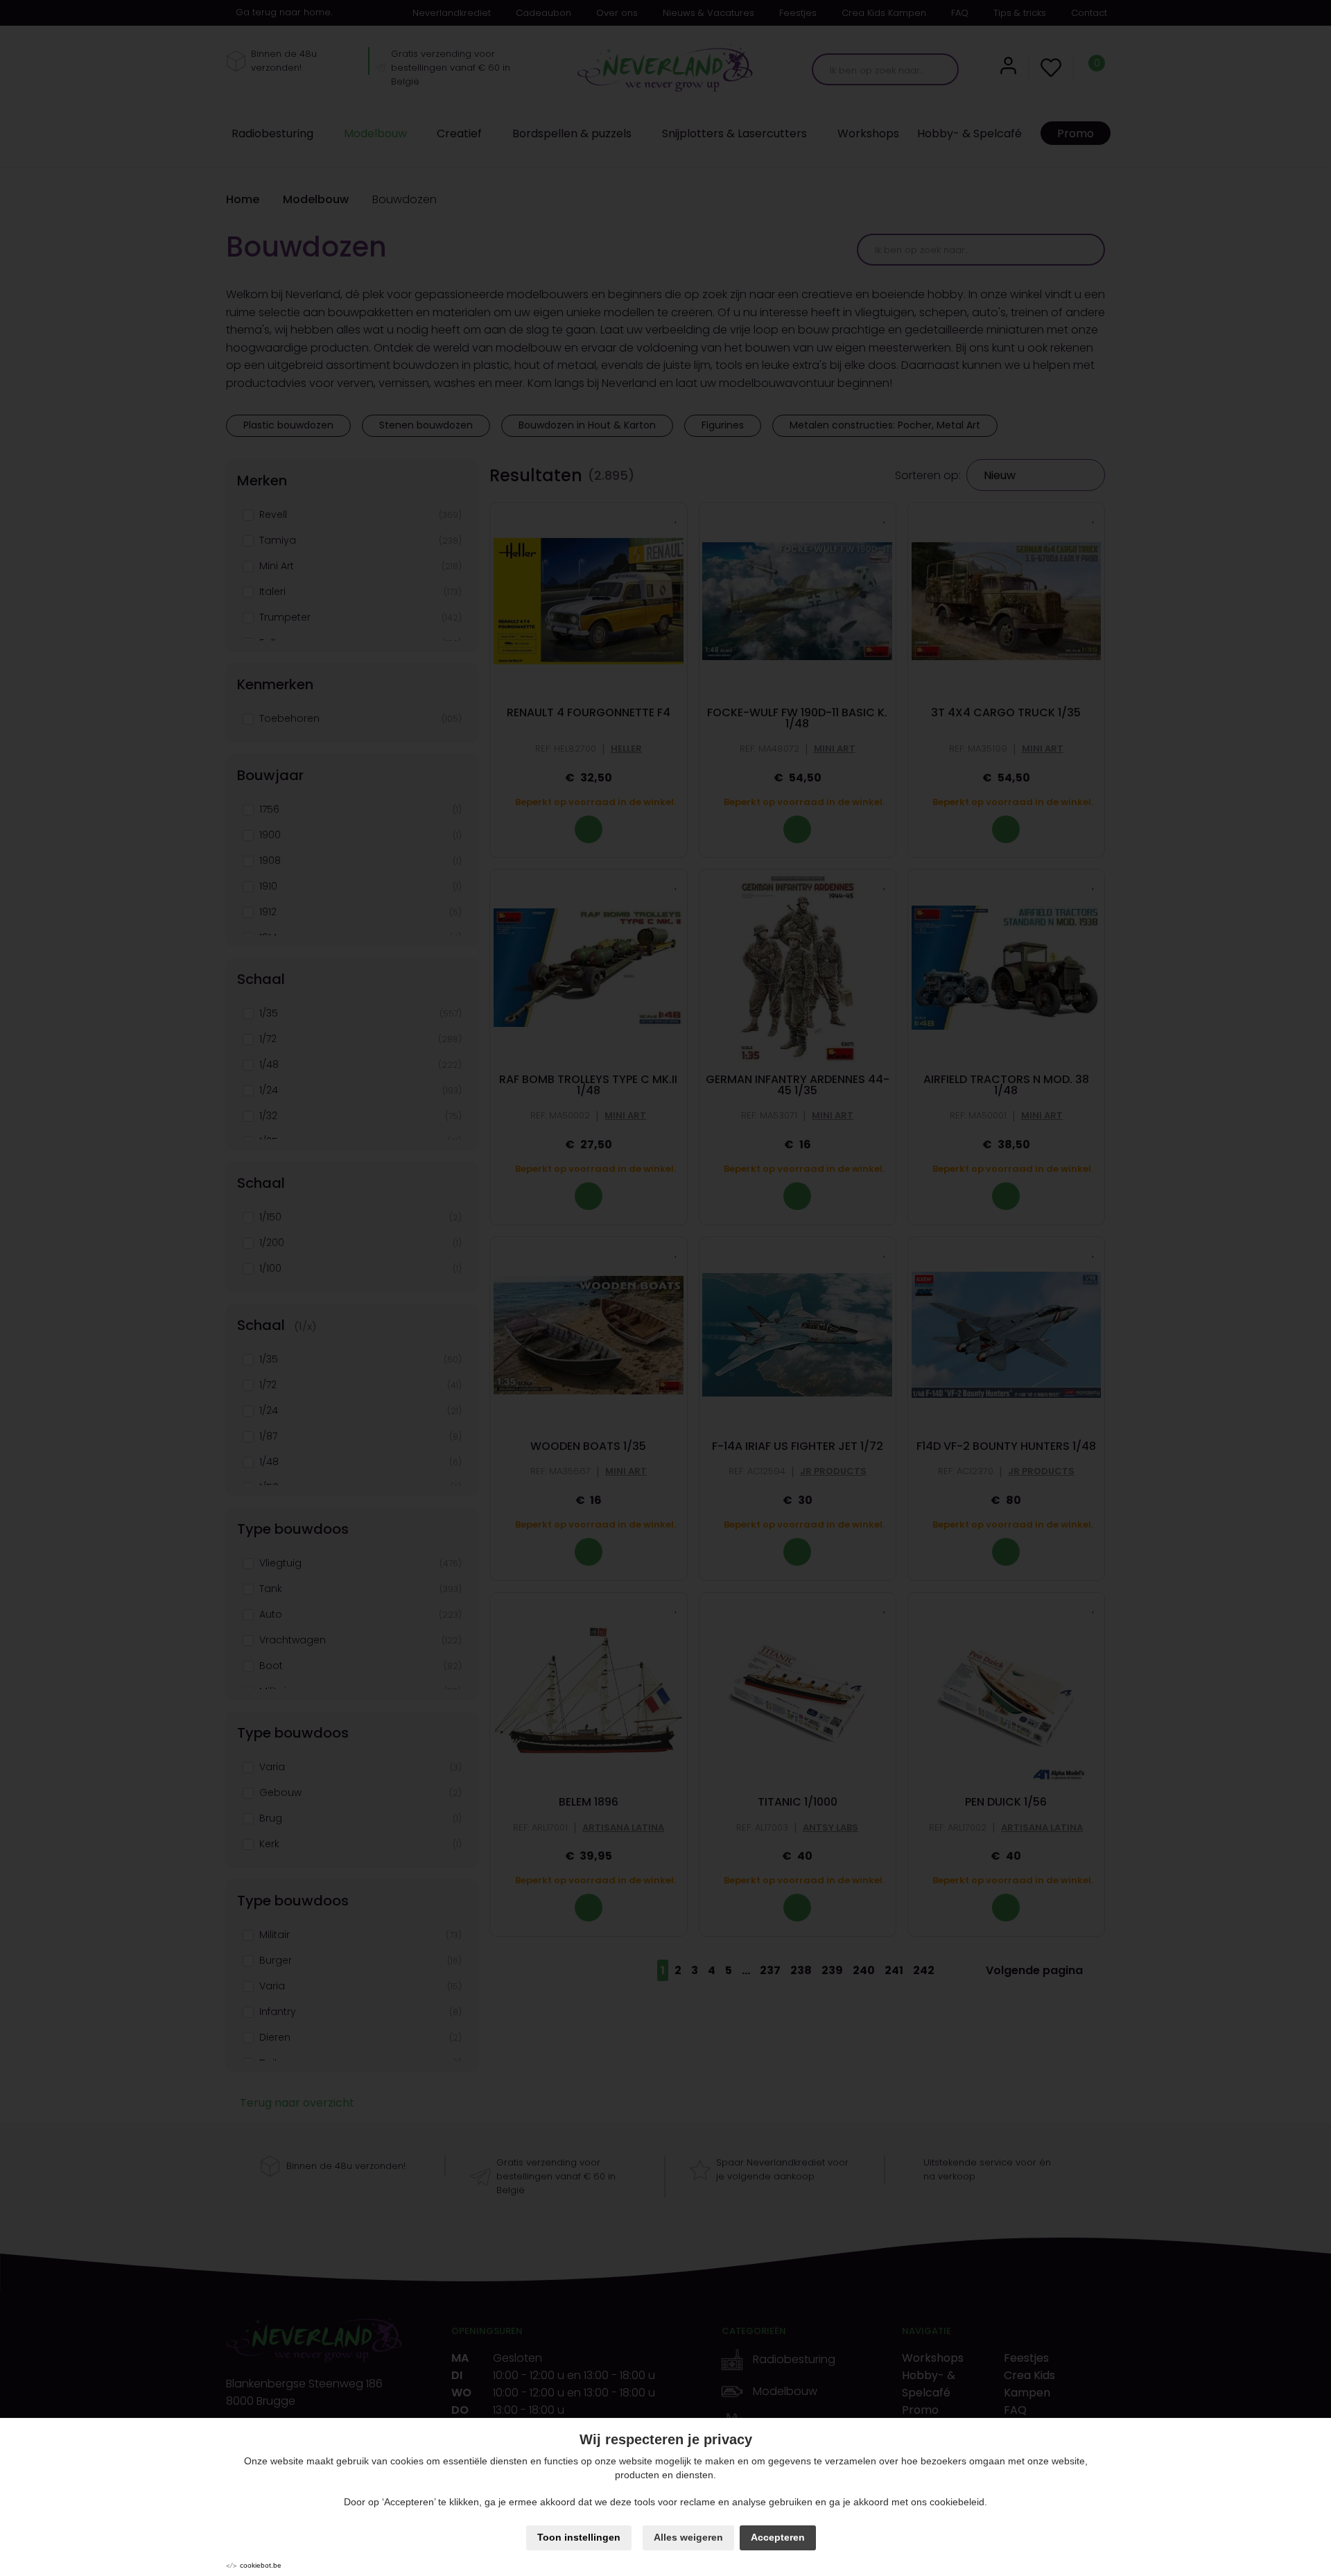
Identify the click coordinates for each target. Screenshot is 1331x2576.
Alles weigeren (688, 2537)
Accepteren (778, 2537)
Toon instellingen (579, 2537)
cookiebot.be (261, 2565)
